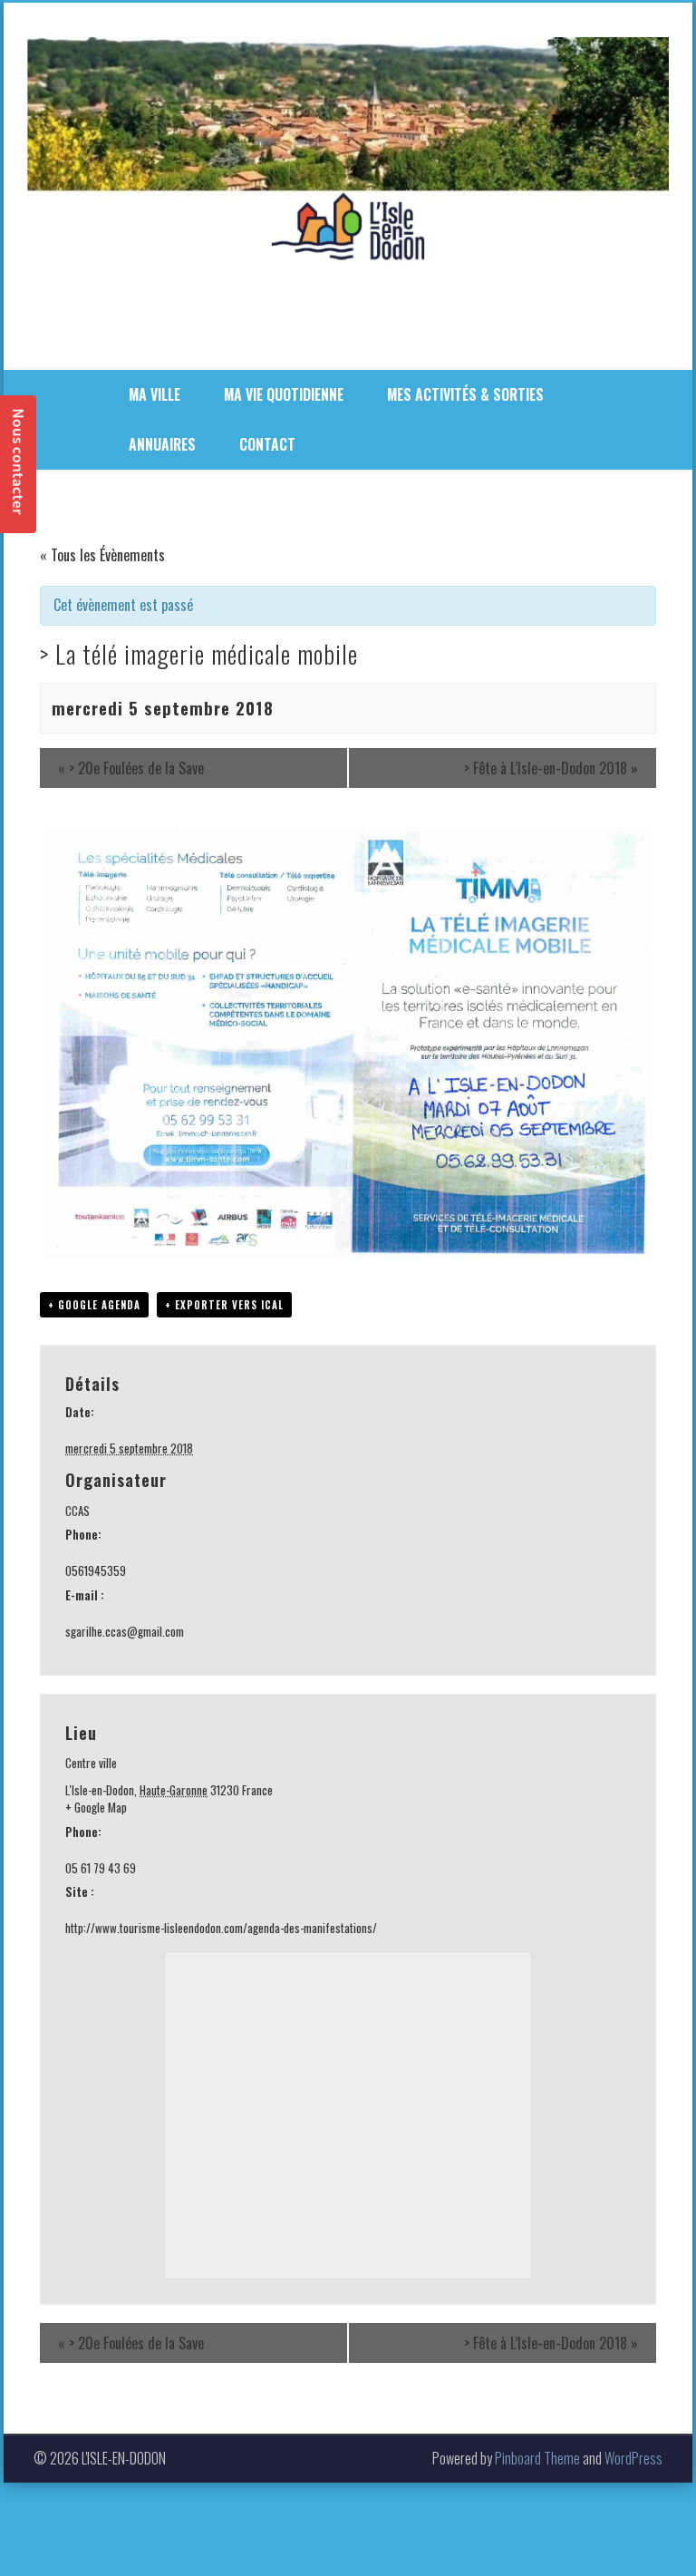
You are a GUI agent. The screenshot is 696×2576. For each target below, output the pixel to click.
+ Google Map (96, 1808)
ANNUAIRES (162, 444)
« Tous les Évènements (102, 555)
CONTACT (267, 444)
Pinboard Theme (537, 2458)
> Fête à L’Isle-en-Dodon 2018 (551, 768)
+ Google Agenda (94, 1305)
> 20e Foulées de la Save (131, 768)
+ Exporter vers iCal (224, 1305)
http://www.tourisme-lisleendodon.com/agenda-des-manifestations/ (221, 1928)
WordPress (633, 2458)
